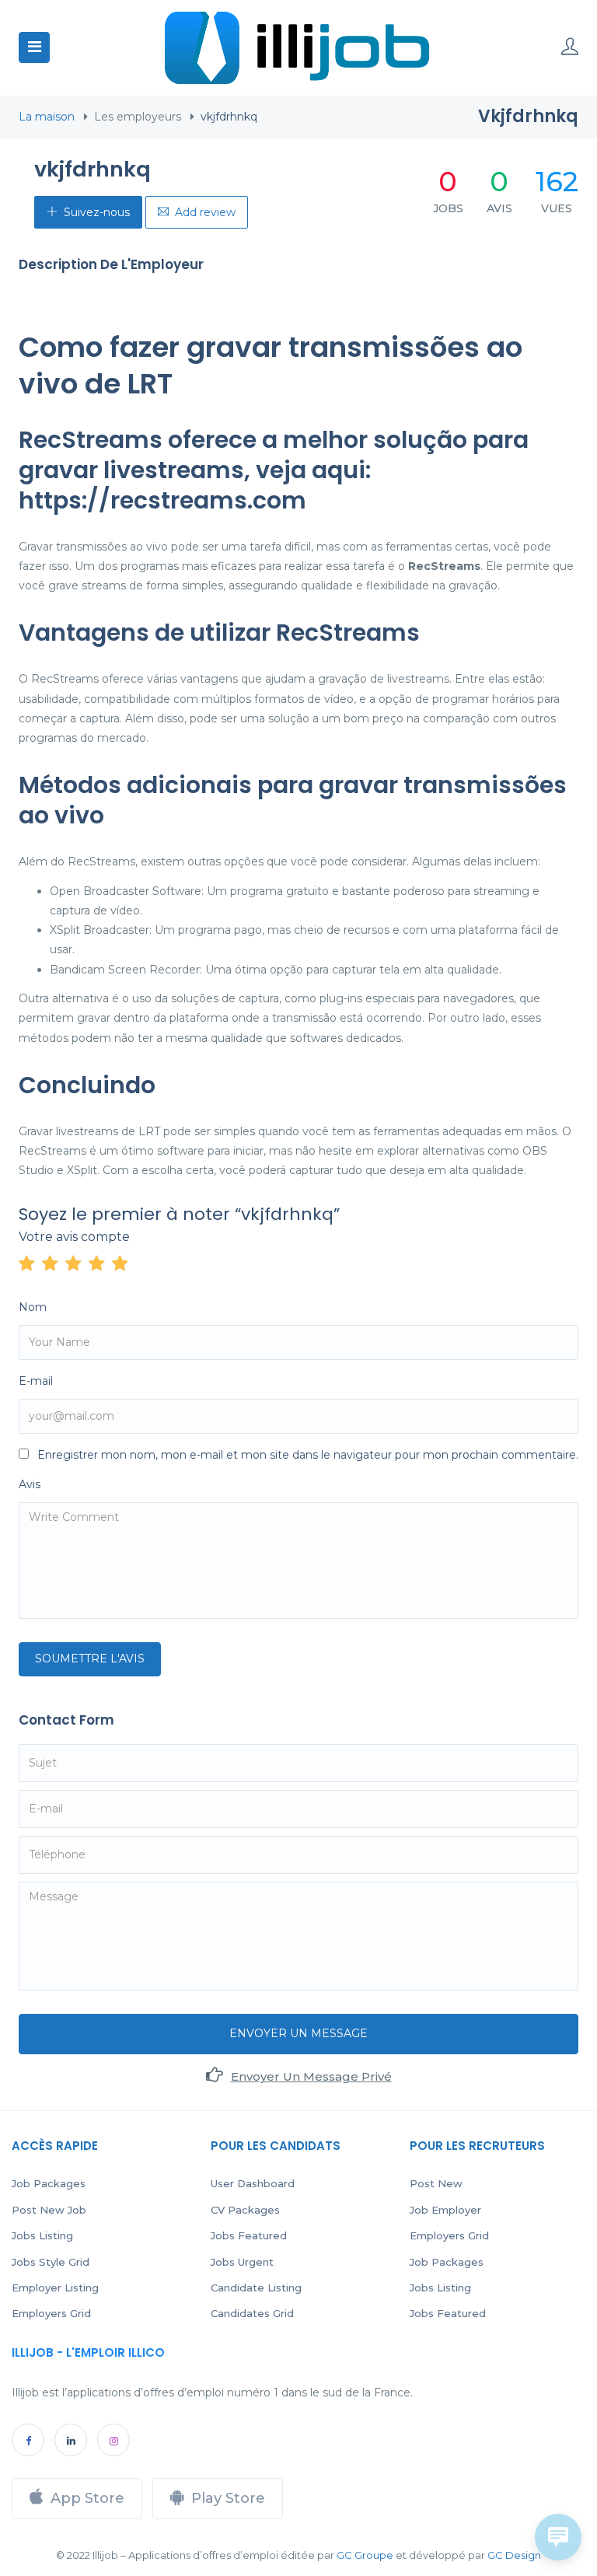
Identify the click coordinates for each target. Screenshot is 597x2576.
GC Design (514, 2555)
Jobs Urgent (242, 2262)
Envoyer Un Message (298, 2033)
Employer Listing (55, 2288)
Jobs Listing (42, 2235)
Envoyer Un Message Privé (311, 2076)
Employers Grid (51, 2313)
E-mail (36, 1381)
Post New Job (49, 2210)
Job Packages (49, 2183)
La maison (47, 117)
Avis (30, 1484)
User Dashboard (253, 2183)
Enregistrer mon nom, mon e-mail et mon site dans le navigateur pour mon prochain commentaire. (308, 1455)
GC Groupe (365, 2555)
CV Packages (245, 2210)
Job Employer (445, 2210)
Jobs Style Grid (51, 2262)
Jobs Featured (249, 2235)
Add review (205, 212)
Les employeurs (138, 117)
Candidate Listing (256, 2288)
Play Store (228, 2498)
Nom (33, 1307)
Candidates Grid (252, 2313)
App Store (87, 2498)
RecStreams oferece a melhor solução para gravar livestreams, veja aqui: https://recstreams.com (274, 470)
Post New (436, 2183)
